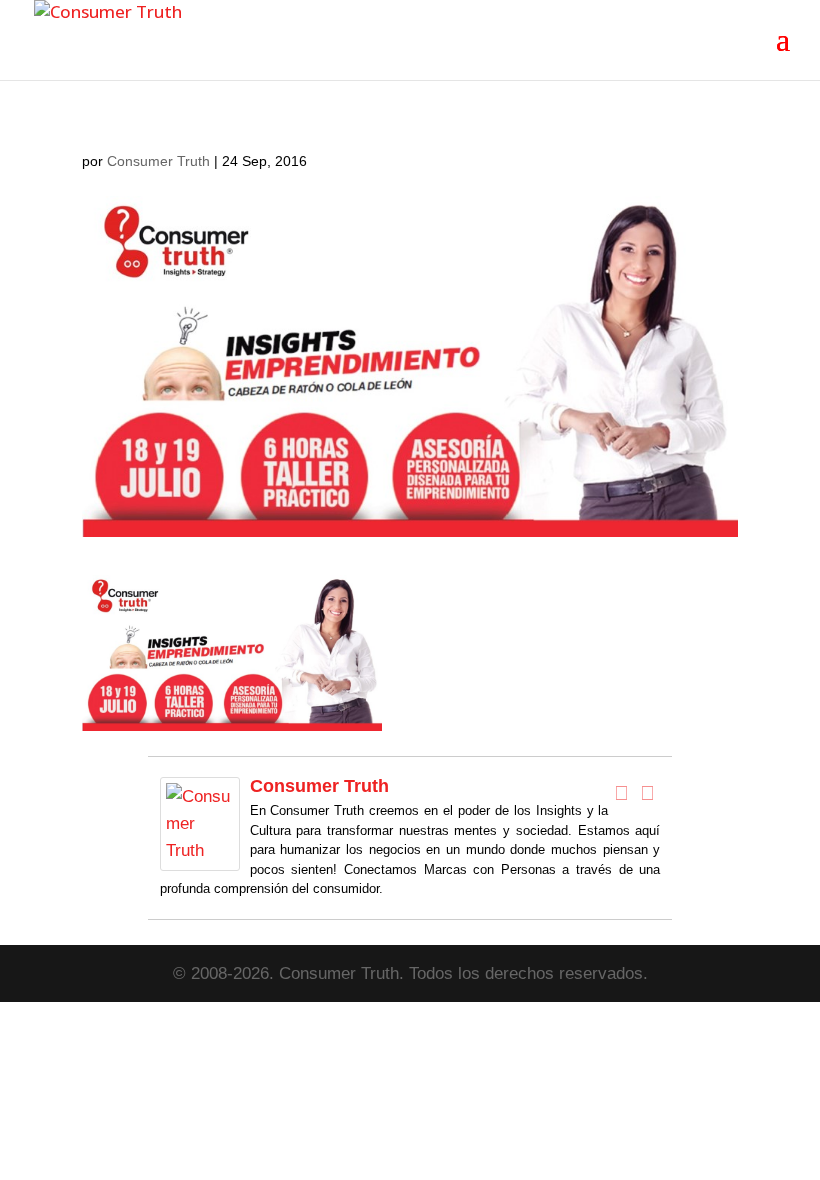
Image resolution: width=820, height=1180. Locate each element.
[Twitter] (647, 793)
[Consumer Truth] (200, 856)
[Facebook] (621, 793)
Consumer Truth (158, 161)
